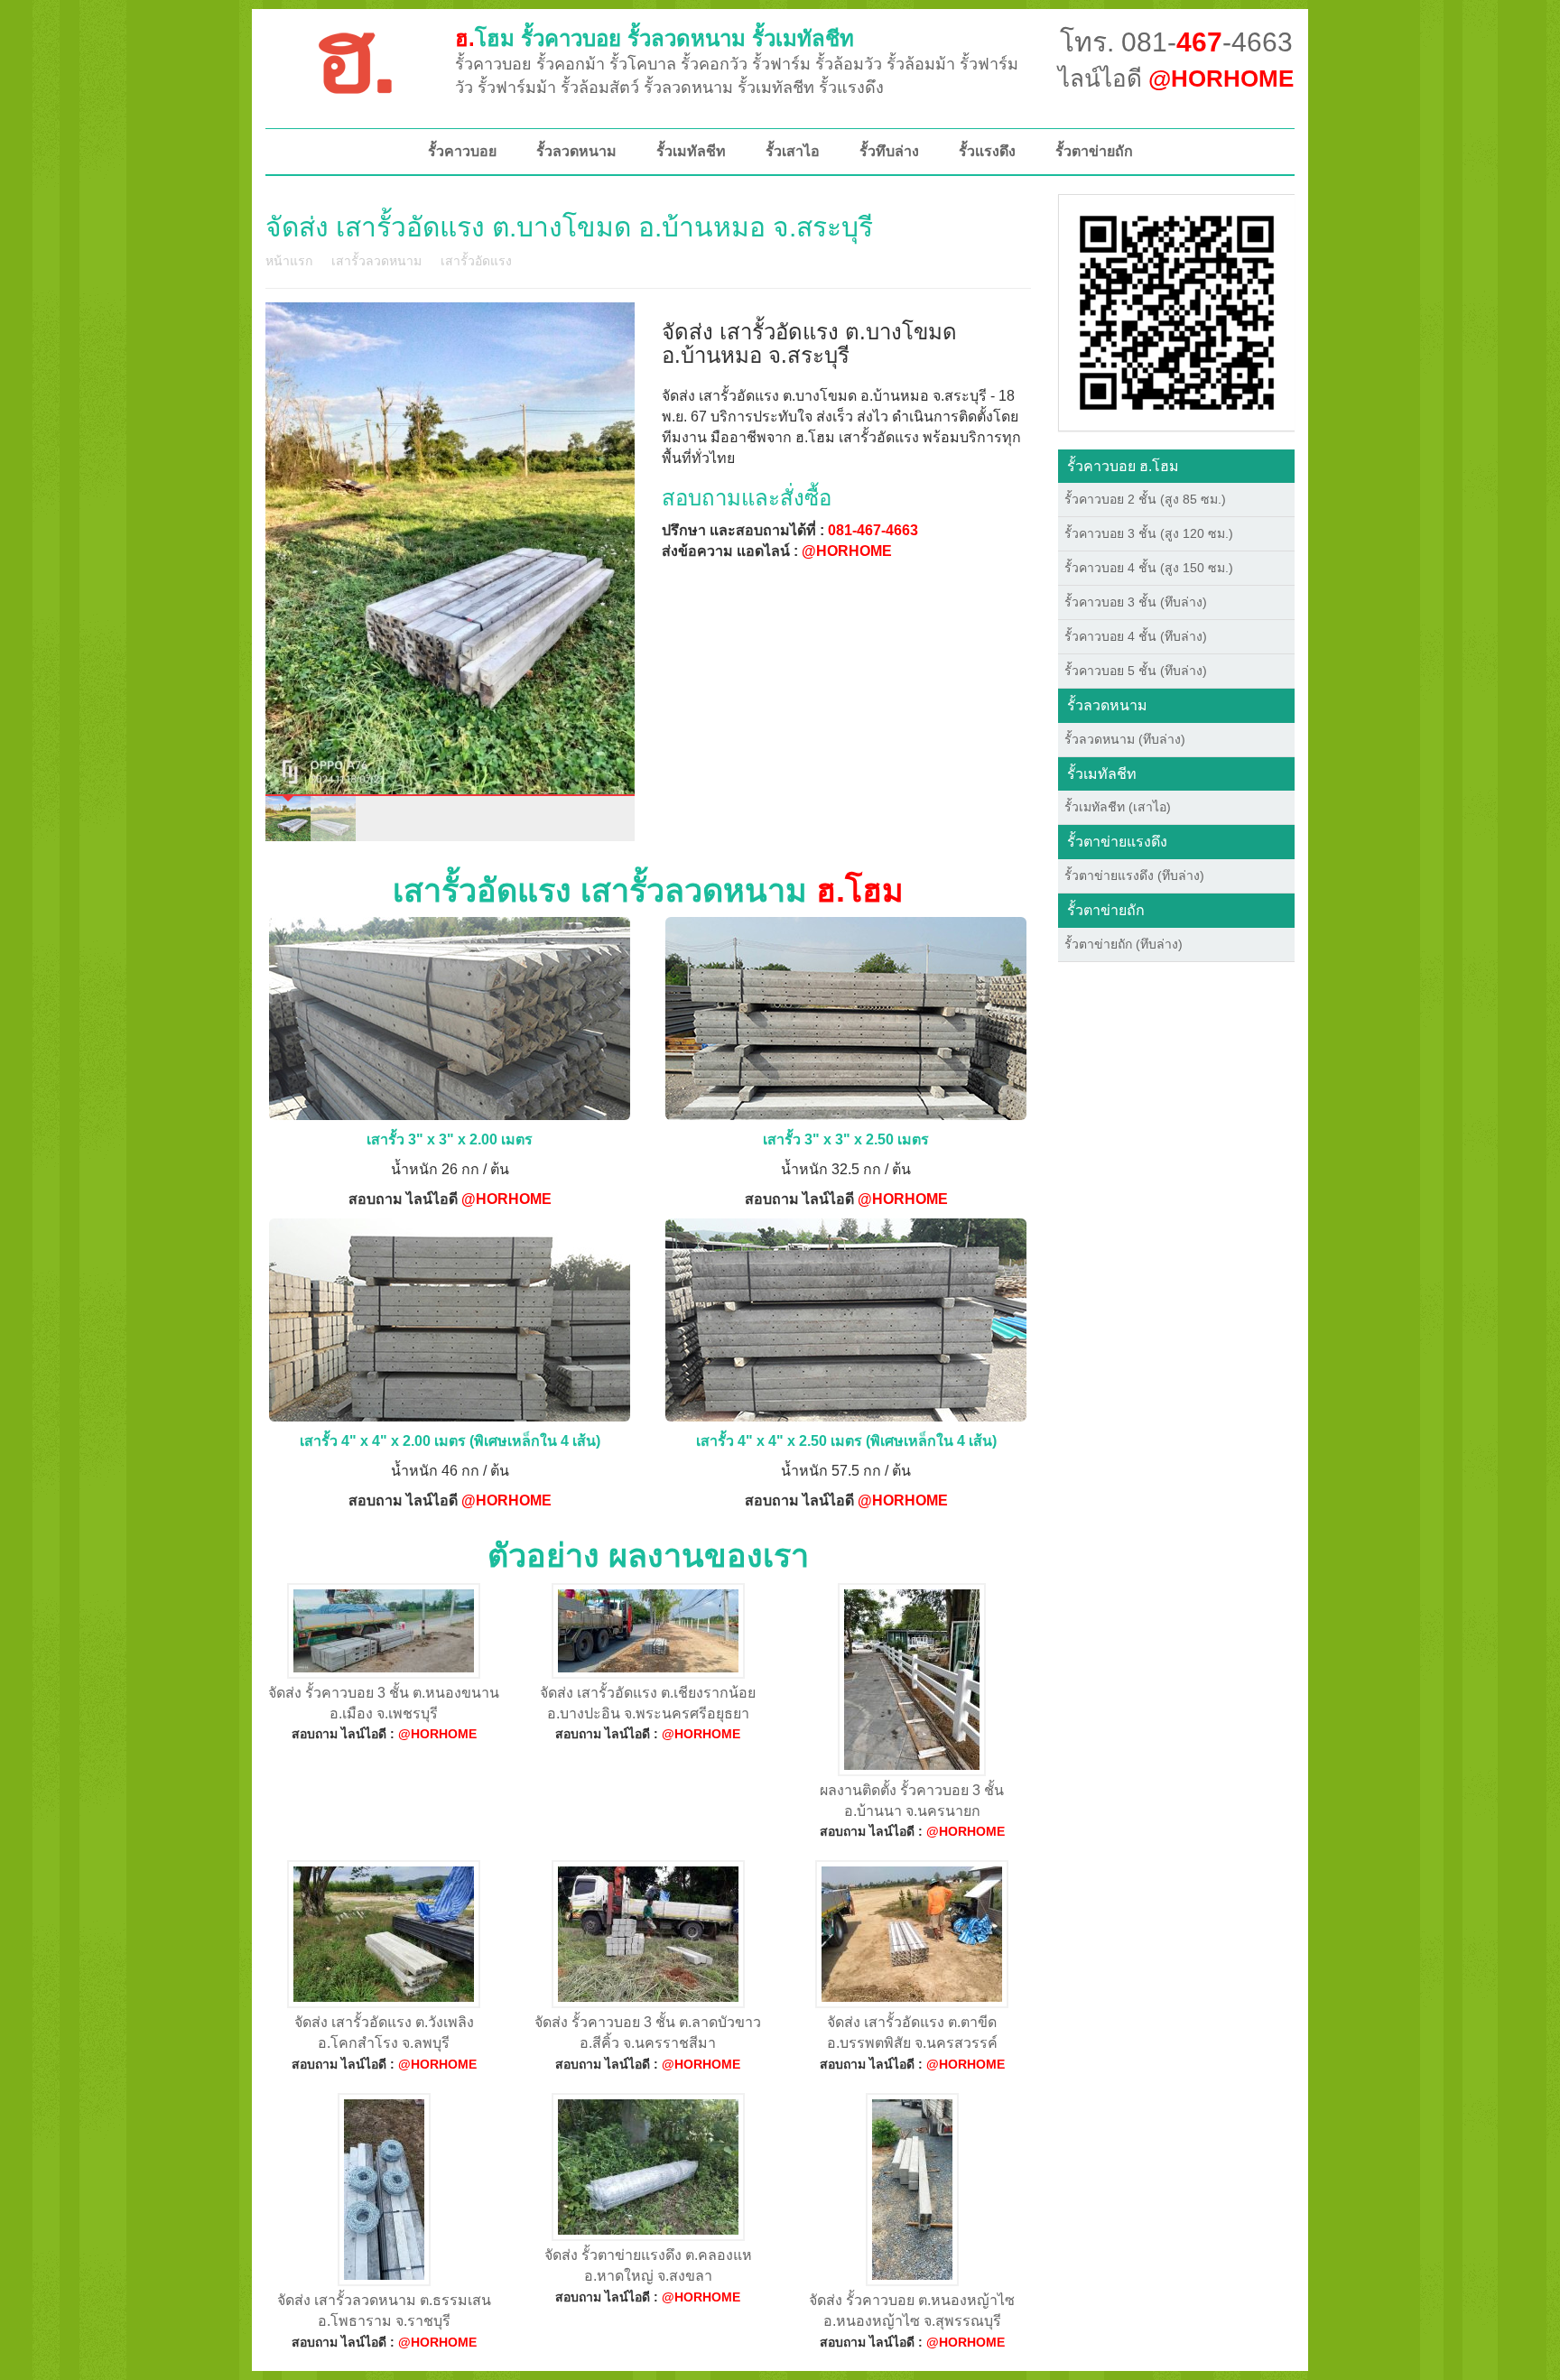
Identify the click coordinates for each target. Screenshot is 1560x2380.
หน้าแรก (289, 261)
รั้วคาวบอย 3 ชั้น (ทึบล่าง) (1136, 602)
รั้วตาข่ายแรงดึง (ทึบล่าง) (1134, 875)
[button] (1177, 311)
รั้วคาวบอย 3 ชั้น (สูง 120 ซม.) (1149, 533)
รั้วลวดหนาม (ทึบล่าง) (1125, 739)
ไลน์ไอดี (1176, 79)
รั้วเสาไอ (793, 151)
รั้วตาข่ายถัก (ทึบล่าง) (1124, 944)
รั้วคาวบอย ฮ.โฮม (1123, 466)
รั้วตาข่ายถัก (1094, 151)
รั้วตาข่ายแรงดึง (1117, 842)
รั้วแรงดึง (987, 151)
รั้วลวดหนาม (576, 151)
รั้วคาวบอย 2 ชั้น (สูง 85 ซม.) (1145, 499)
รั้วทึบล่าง (889, 151)
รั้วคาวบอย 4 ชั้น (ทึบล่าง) (1136, 636)
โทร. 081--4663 (1176, 42)
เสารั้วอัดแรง (476, 261)
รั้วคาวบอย (462, 151)
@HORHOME (847, 551)
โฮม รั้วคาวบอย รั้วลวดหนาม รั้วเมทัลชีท (655, 38)
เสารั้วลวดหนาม (376, 261)
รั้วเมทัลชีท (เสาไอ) (1118, 807)
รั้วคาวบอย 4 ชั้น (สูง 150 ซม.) (1149, 568)
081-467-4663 (873, 530)
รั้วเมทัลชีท (691, 151)
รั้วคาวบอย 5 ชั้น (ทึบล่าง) (1136, 671)
